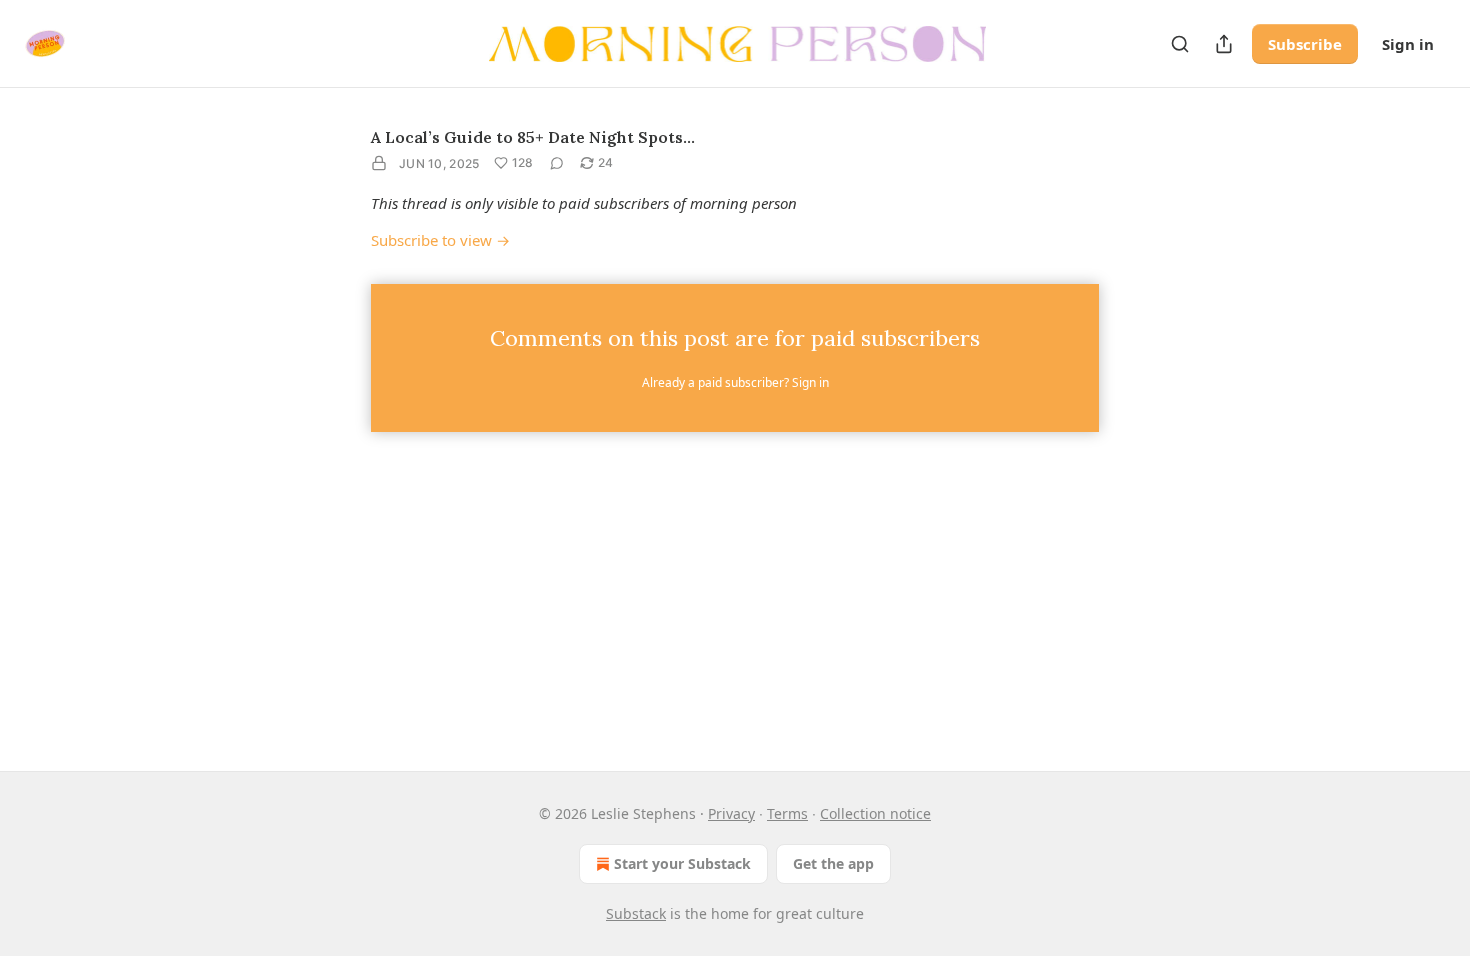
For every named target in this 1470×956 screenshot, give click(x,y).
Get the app (833, 863)
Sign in (1408, 44)
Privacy (731, 813)
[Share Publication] (1224, 44)
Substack (636, 913)
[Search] (1180, 44)
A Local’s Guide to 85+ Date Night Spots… (533, 137)
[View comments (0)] (557, 163)
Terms (787, 813)
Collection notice (875, 813)
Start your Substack (682, 863)
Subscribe (1305, 44)
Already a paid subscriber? (735, 382)
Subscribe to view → (440, 240)
